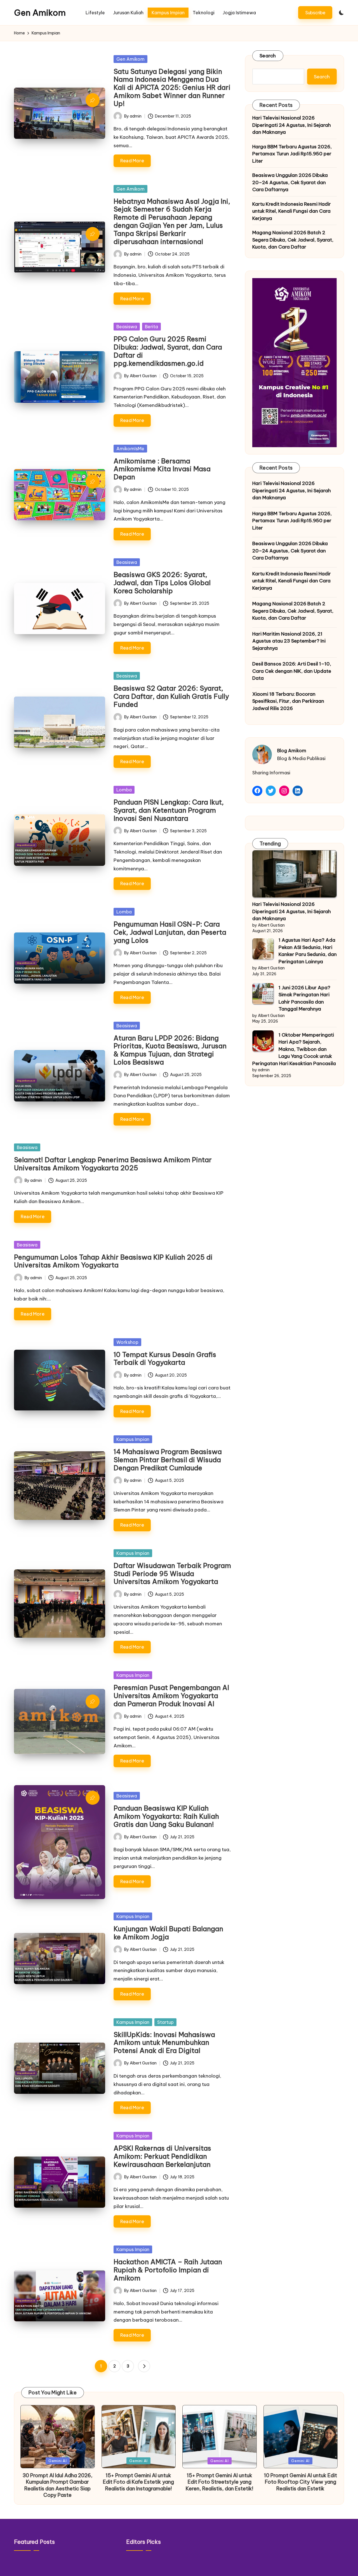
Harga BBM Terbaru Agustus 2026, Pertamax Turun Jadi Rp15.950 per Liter (292, 153)
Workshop (127, 1342)
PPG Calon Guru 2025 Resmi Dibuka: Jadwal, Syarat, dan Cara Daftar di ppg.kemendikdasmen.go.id (168, 351)
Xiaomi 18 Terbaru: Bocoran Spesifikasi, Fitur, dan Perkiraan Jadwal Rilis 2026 (288, 701)
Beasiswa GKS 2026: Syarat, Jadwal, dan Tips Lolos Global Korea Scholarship (162, 583)
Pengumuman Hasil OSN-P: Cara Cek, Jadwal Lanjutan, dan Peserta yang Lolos (170, 932)
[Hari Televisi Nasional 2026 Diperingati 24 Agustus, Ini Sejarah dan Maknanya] (295, 874)
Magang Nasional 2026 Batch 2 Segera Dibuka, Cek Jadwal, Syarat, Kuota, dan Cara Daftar (293, 240)
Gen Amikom (40, 13)
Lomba (124, 790)
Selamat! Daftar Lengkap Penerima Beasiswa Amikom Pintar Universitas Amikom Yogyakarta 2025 (113, 1164)
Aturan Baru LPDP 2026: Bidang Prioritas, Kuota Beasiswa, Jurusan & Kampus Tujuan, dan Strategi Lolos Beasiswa (170, 1050)
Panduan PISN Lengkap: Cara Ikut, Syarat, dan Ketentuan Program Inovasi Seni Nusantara (169, 810)
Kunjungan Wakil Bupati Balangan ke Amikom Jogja (168, 1933)
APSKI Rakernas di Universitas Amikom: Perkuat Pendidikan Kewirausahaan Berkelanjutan (162, 2156)
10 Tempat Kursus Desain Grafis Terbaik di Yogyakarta (165, 1359)
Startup (165, 2022)
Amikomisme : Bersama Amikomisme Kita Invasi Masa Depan (162, 469)
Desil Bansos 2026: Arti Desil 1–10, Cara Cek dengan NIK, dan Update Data (292, 671)
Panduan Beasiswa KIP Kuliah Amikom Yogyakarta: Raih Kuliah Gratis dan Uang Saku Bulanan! (166, 1816)
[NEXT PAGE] (144, 2366)
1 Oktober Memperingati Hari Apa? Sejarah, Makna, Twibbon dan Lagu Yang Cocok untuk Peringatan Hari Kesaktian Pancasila (294, 1049)
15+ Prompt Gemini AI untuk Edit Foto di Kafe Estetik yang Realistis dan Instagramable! (138, 2482)
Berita (151, 327)
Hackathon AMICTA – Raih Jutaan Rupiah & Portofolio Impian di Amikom (168, 2270)
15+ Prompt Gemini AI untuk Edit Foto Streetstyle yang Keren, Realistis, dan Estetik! (219, 2482)
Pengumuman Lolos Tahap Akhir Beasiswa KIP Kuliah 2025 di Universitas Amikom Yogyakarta (113, 1261)
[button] (315, 12)
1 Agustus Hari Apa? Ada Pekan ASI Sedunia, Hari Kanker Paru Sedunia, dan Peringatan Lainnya (308, 951)
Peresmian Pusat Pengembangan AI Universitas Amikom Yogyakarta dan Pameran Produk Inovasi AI (171, 1696)
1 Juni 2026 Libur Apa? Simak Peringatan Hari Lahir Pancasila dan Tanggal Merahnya (304, 998)
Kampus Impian (133, 1439)
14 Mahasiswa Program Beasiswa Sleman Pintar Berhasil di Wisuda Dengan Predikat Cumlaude (168, 1460)
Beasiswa (127, 327)
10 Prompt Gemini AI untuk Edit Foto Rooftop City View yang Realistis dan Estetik (301, 2482)
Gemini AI (58, 2461)
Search (268, 56)
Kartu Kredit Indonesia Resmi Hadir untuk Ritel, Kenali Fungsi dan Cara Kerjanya (292, 211)
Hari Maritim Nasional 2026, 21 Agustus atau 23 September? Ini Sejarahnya (289, 641)
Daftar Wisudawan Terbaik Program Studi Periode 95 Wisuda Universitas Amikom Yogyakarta (172, 1574)
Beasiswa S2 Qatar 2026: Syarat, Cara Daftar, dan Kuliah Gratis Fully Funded (171, 696)
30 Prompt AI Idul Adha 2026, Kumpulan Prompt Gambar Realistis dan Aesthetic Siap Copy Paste (58, 2485)
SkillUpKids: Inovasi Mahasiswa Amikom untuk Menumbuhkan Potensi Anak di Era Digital (164, 2043)
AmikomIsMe (130, 449)
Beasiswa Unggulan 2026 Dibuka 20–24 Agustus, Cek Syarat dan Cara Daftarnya (290, 182)
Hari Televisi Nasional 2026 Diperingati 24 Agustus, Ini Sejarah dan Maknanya (292, 125)
